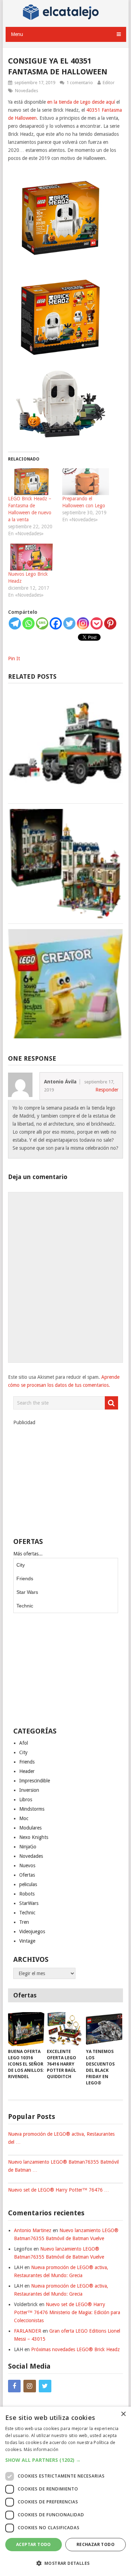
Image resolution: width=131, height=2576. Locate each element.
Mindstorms (32, 1809)
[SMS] (42, 623)
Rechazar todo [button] (96, 2544)
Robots (27, 1894)
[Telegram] (15, 623)
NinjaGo (28, 1847)
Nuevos (27, 1865)
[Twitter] (69, 623)
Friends (25, 1578)
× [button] (123, 2414)
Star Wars (27, 1592)
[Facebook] (56, 623)
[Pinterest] (110, 623)
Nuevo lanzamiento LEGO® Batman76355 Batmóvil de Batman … (63, 2166)
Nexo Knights (34, 1837)
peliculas (28, 1884)
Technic (25, 1606)
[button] (65, 2460)
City (21, 1565)
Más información (41, 2449)
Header (27, 1771)
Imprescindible (35, 1781)
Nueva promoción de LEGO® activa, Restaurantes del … (61, 2138)
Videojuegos (32, 1931)
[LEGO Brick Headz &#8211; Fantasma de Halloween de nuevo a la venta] (32, 482)
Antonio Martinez (33, 2230)
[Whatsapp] (28, 623)
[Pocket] (97, 623)
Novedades (27, 91)
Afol (24, 1743)
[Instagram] (83, 623)
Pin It (14, 658)
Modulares (30, 1828)
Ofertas (27, 1875)
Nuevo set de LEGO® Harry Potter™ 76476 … (59, 2190)
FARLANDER (28, 2331)
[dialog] (65, 2491)
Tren (24, 1922)
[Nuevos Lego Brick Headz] (32, 557)
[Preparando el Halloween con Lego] (86, 482)
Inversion (29, 1790)
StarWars (29, 1903)
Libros (26, 1799)
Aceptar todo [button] (34, 2544)
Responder (107, 1090)
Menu (17, 34)
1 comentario (80, 83)
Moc (24, 1818)
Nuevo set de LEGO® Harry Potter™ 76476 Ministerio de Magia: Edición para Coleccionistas (67, 2312)
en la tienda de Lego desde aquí (81, 102)
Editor (109, 83)
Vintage (27, 1941)
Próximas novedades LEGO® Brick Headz (75, 2349)
